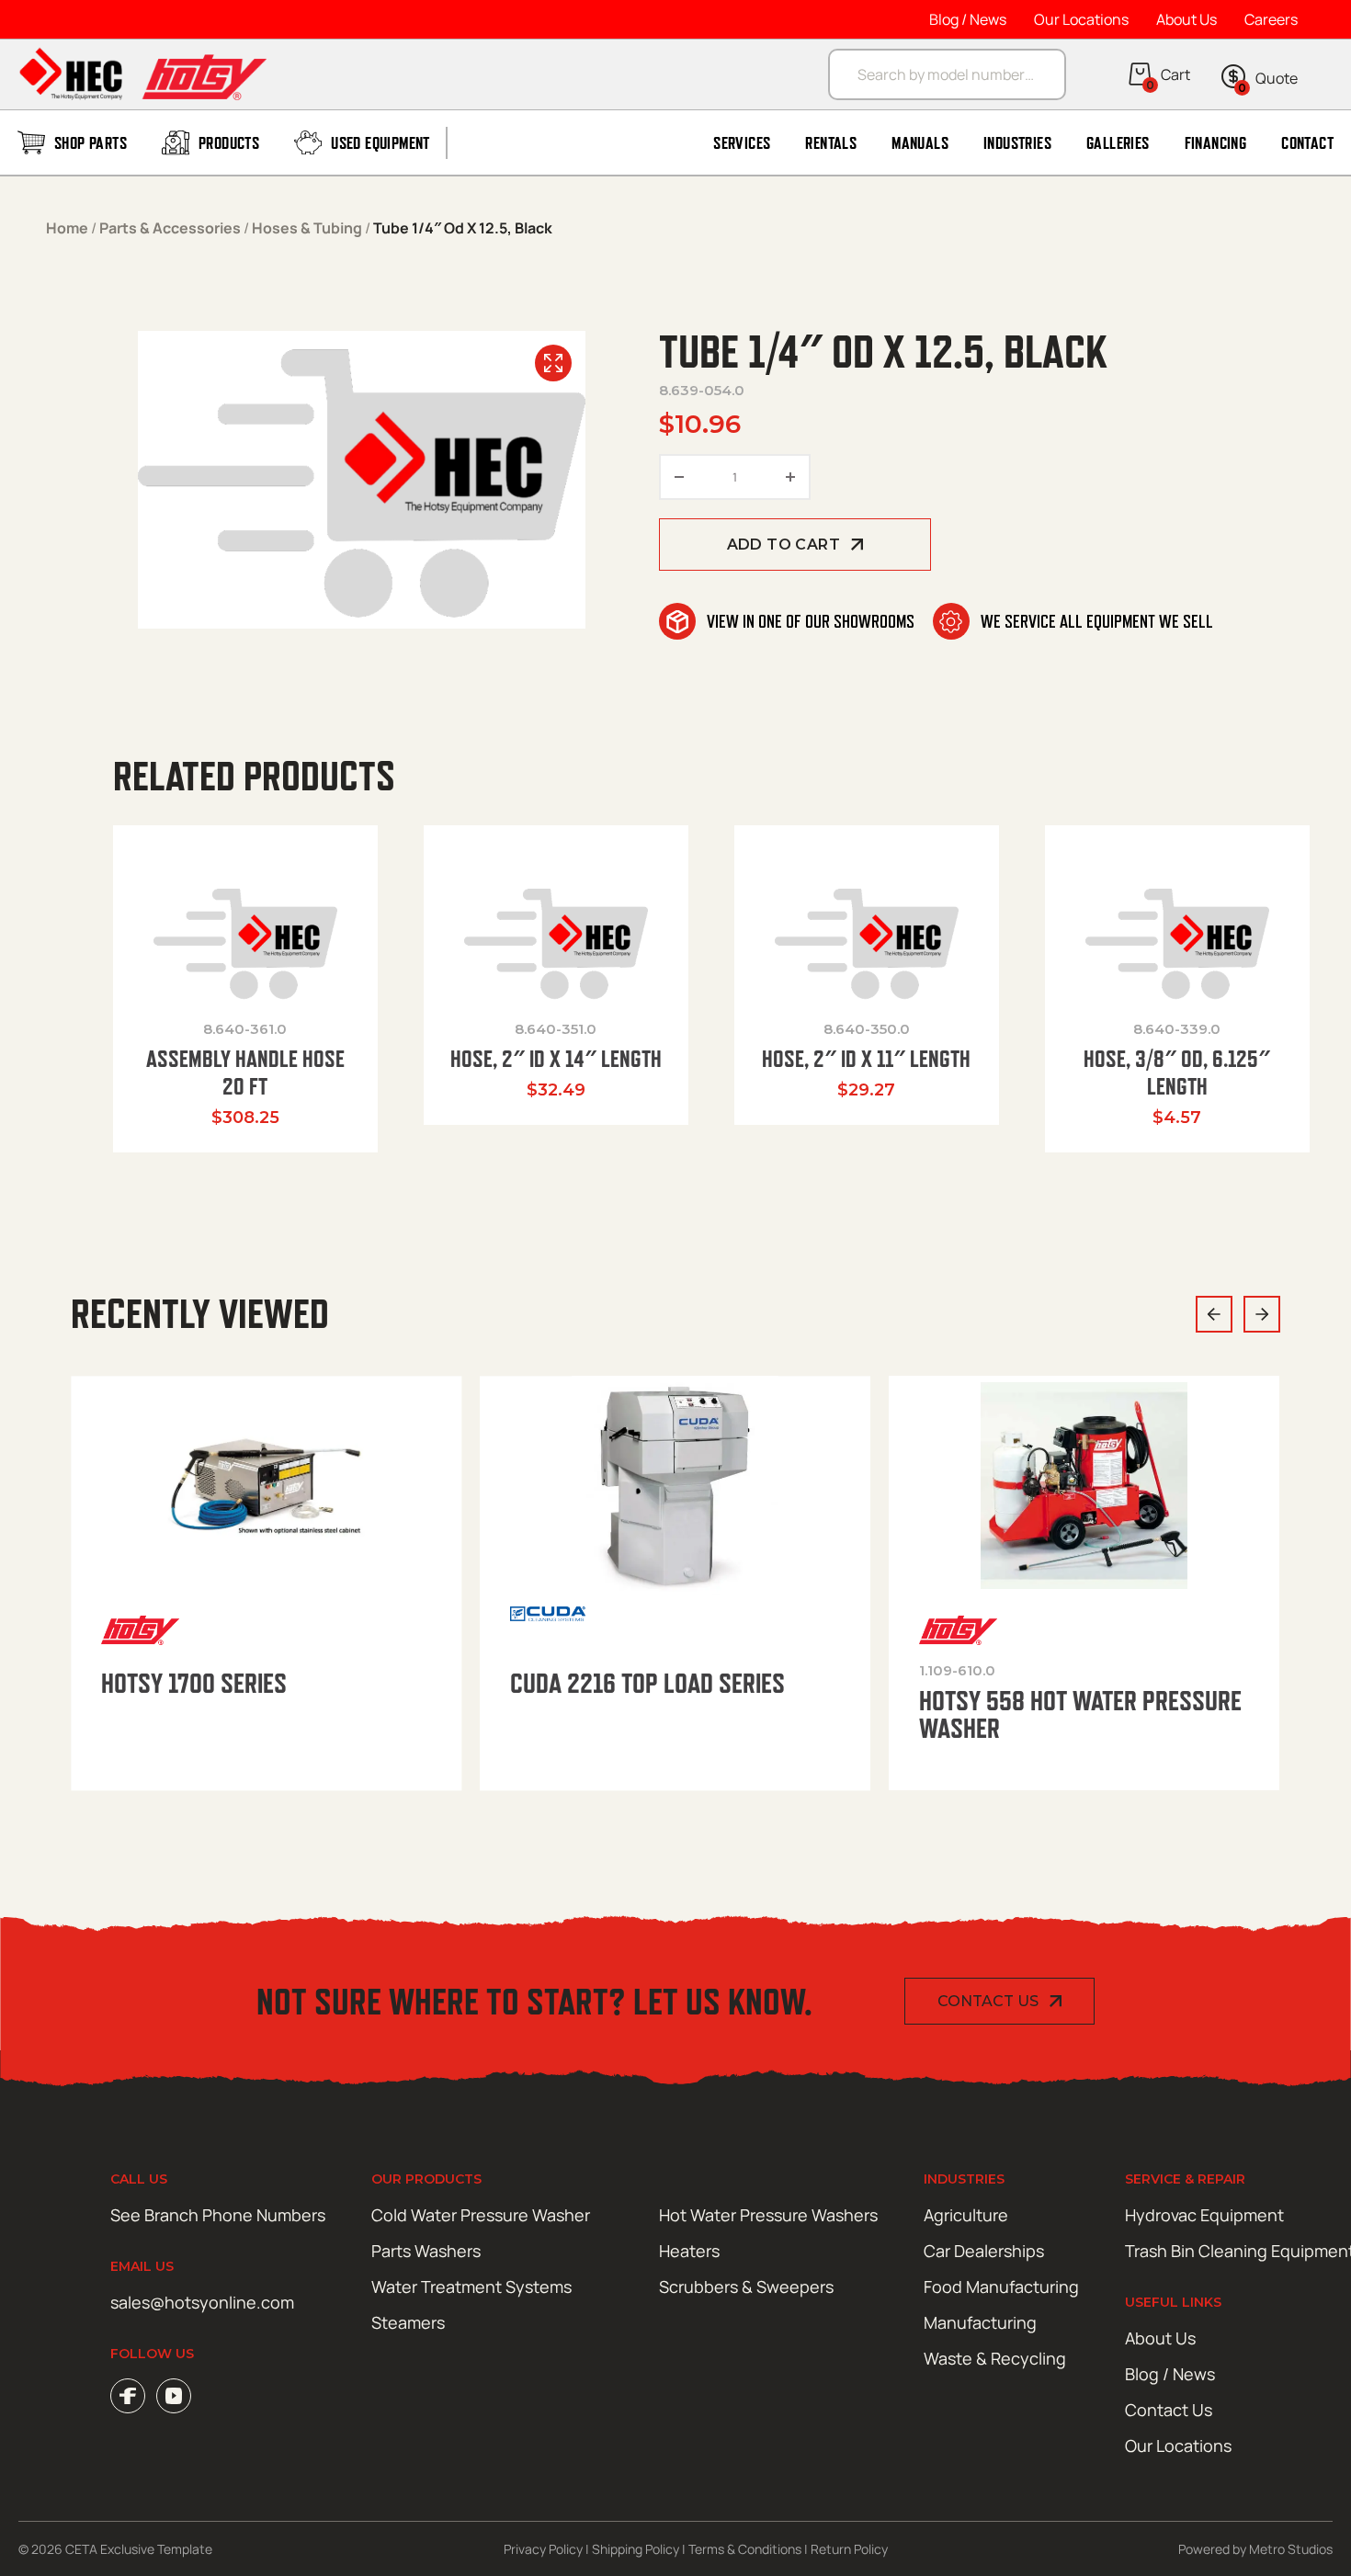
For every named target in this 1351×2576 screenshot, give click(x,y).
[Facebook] (128, 2396)
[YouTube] (174, 2396)
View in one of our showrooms (811, 621)
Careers (1271, 19)
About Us (1186, 19)
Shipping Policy (636, 2549)
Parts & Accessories (170, 228)
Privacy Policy (543, 2549)
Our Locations (1081, 19)
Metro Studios (1291, 2549)
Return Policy (849, 2549)
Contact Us (988, 2001)
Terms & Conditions (745, 2549)
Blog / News (968, 19)
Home (67, 228)
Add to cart (783, 545)
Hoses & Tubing (307, 228)
